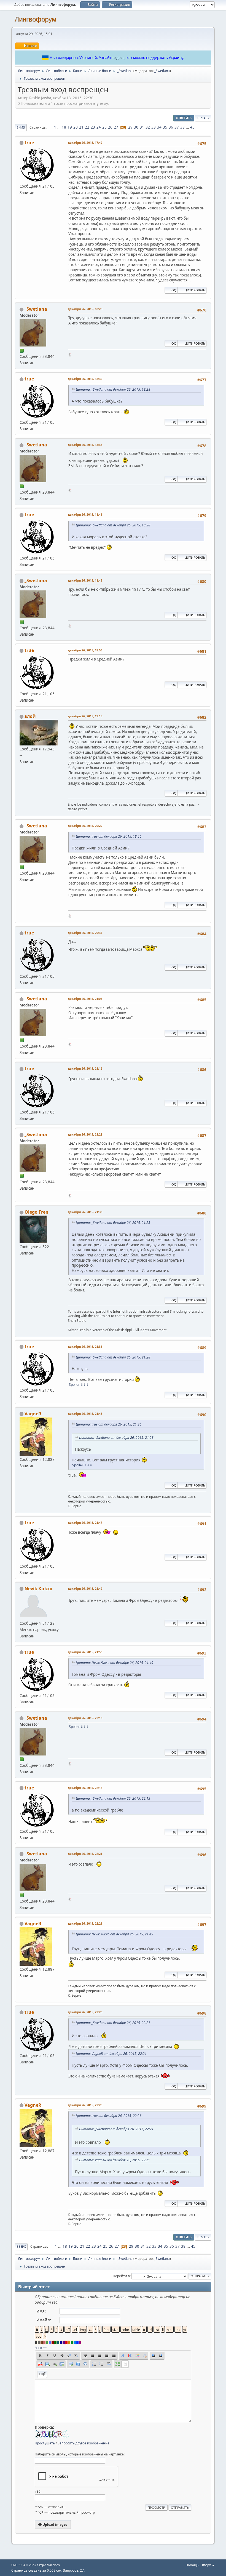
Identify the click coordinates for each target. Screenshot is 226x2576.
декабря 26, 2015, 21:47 (85, 1523)
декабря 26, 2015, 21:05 (85, 999)
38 (182, 127)
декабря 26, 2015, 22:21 (85, 1854)
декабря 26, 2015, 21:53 (85, 1652)
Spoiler (74, 1385)
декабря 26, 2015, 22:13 (85, 1718)
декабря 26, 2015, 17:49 (85, 142)
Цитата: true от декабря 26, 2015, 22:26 (109, 2116)
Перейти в (121, 2276)
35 (165, 127)
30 (136, 127)
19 (70, 127)
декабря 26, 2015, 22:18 (85, 1788)
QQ (174, 290)
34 (159, 127)
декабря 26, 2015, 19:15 (85, 716)
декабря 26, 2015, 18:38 (85, 445)
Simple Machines (49, 2565)
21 (81, 127)
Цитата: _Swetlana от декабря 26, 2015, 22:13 (113, 1798)
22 (87, 127)
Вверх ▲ (208, 2565)
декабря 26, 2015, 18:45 (85, 580)
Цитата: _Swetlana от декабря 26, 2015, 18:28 (113, 389)
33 (154, 127)
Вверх (21, 2246)
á (36, 2348)
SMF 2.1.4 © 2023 (23, 2565)
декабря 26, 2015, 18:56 (85, 650)
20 (76, 127)
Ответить (184, 118)
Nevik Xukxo (38, 1589)
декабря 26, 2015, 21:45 (85, 1414)
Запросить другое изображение (84, 2443)
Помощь (192, 2565)
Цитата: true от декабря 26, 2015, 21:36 (109, 1424)
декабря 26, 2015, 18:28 (85, 309)
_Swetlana (162, 71)
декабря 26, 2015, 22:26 (85, 2012)
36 (171, 127)
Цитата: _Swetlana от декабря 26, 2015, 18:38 (113, 525)
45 (192, 127)
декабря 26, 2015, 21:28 (85, 1134)
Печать (203, 118)
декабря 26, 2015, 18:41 (85, 514)
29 (130, 127)
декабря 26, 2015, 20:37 (85, 933)
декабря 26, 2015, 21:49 (85, 1588)
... (59, 127)
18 (64, 127)
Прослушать (45, 2443)
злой (30, 716)
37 (177, 127)
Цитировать (195, 290)
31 (142, 127)
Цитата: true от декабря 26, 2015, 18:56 (109, 836)
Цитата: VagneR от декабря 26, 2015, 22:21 (111, 2054)
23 (93, 127)
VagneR (33, 1414)
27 (116, 127)
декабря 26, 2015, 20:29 (85, 826)
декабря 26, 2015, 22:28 (85, 2105)
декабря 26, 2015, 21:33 (85, 1212)
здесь (119, 58)
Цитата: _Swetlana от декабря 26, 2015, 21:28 (113, 1223)
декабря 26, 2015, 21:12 (85, 1068)
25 (104, 127)
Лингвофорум (36, 19)
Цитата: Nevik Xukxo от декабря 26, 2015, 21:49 (115, 1663)
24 (99, 127)
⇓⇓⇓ (85, 1385)
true (29, 143)
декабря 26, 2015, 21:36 (85, 1346)
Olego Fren (37, 1212)
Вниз (21, 127)
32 (148, 127)
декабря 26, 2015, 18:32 (85, 379)
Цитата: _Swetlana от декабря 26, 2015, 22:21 (113, 2023)
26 (110, 127)
